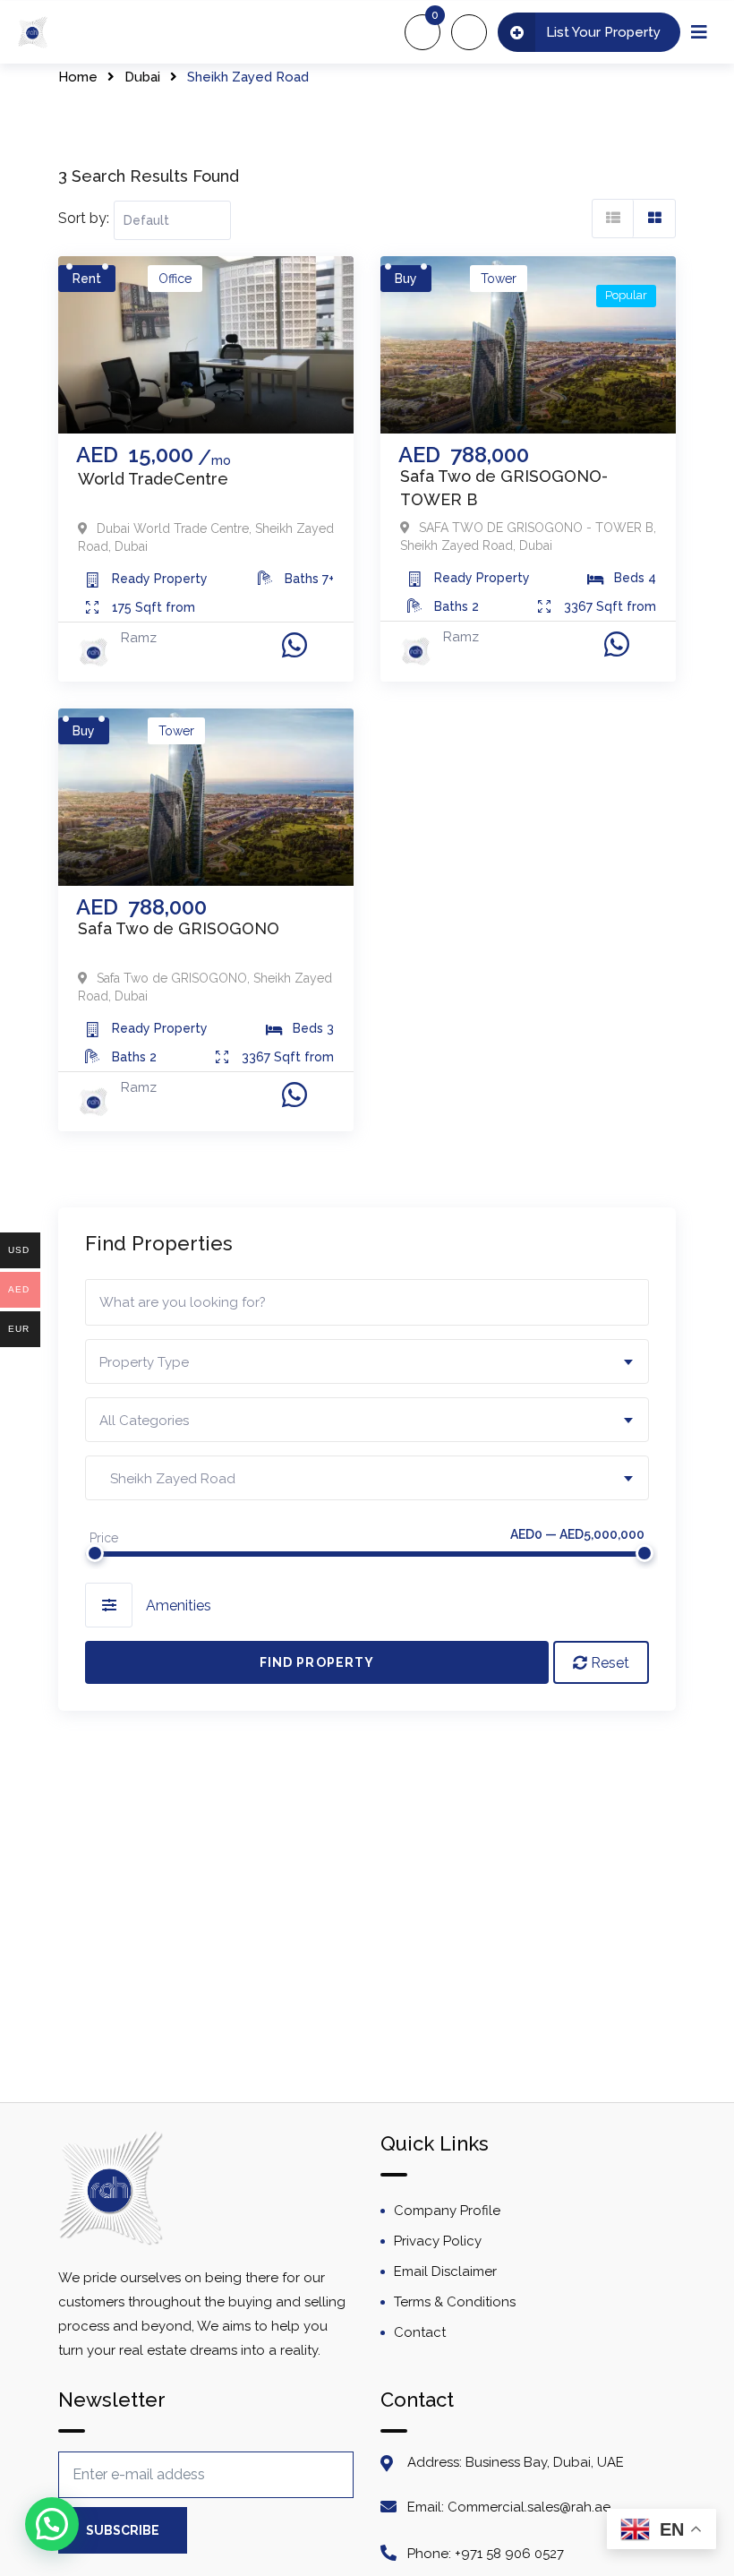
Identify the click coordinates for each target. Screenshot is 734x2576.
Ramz (139, 638)
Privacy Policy (438, 2241)
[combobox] (367, 1361)
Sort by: (84, 218)
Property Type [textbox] (144, 1362)
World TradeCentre (153, 479)
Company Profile (447, 2211)
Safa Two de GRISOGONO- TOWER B (504, 488)
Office (175, 279)
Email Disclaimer (445, 2271)
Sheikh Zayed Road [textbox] (167, 1479)
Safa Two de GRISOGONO (179, 928)
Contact (420, 2332)
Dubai (142, 77)
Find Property (317, 1662)
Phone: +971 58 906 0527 (486, 2554)
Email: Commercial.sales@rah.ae (509, 2507)
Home (78, 77)
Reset (608, 1663)
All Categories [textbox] (144, 1421)
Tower (499, 279)
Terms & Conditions (455, 2302)
